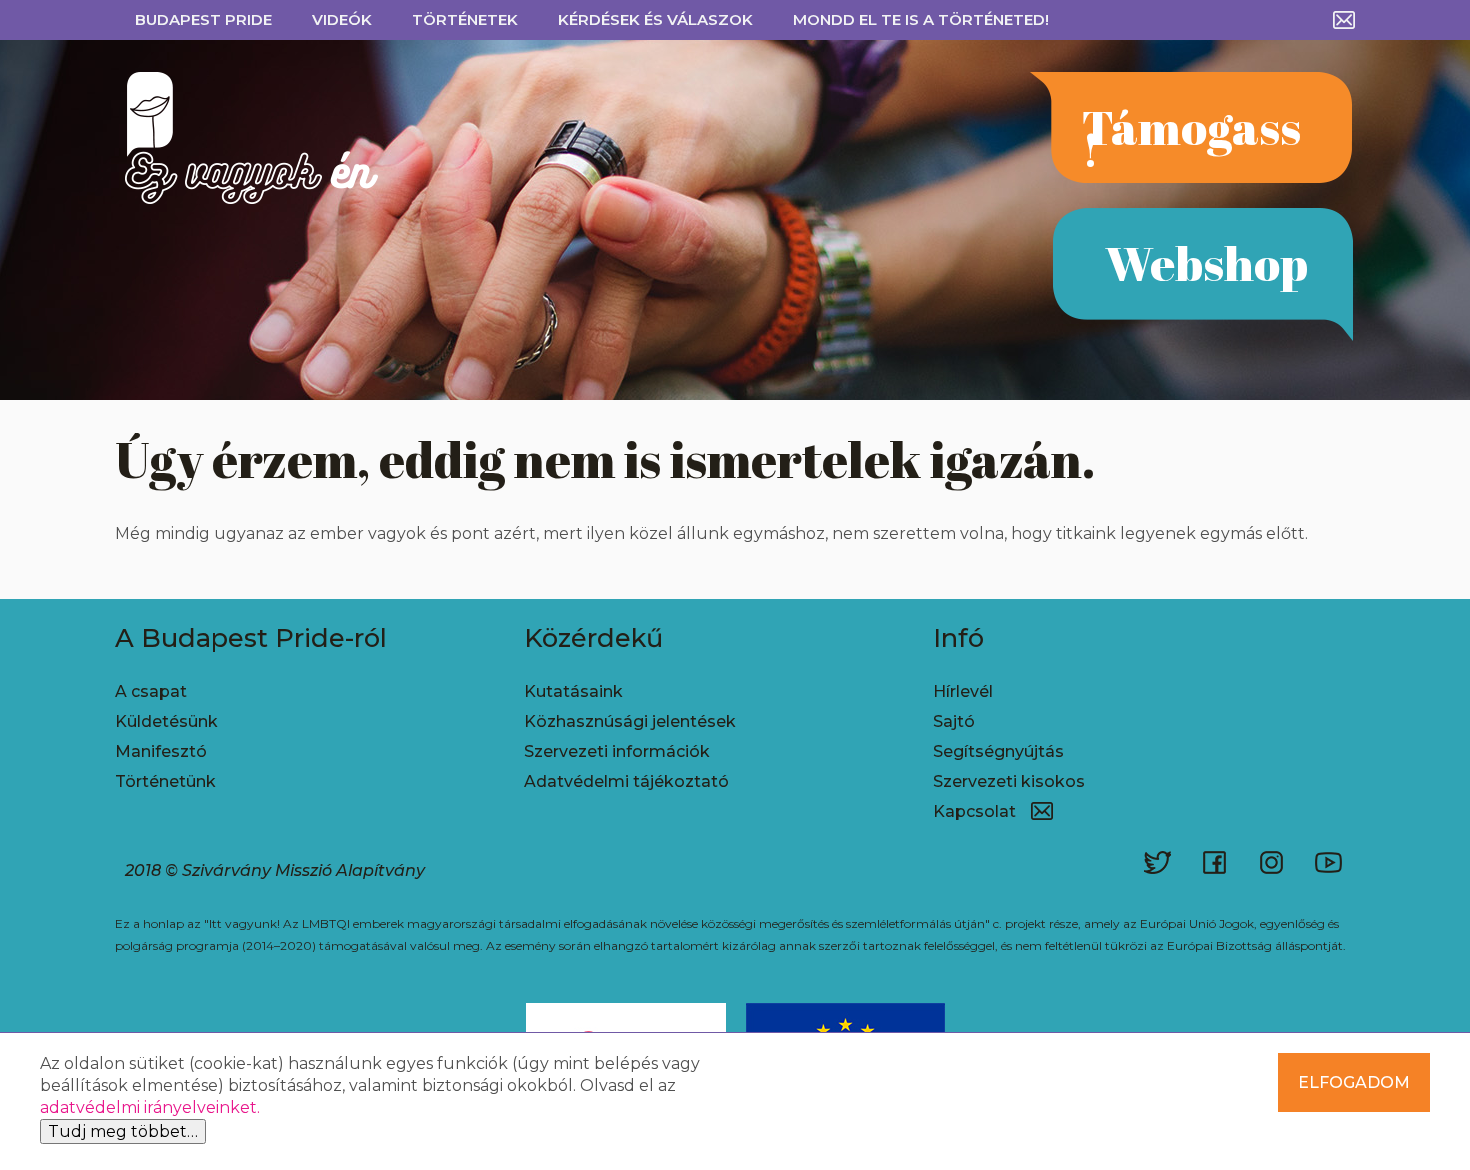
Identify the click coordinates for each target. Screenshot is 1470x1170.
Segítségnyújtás (998, 751)
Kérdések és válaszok (655, 19)
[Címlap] (236, 138)
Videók (342, 19)
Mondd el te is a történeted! (921, 19)
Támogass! (1191, 137)
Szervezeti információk (617, 751)
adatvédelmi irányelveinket (148, 1107)
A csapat (151, 691)
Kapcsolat (974, 811)
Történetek (465, 19)
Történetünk (165, 781)
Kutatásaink (573, 691)
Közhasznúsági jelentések (630, 721)
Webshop (1206, 262)
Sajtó (954, 721)
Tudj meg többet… (123, 1131)
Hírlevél (963, 691)
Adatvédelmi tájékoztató (626, 781)
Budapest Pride (203, 19)
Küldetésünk (166, 721)
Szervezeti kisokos (1009, 781)
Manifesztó (161, 751)
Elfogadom (1354, 1082)
